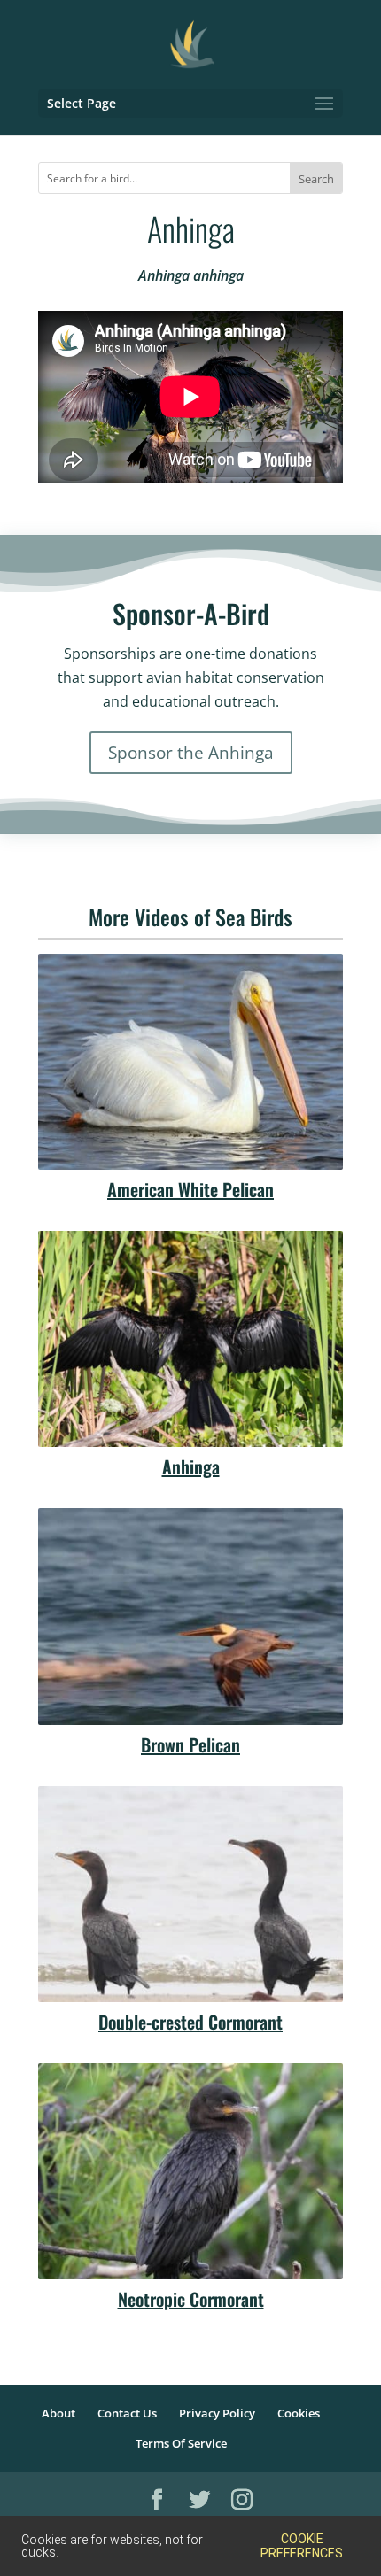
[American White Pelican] (190, 1062)
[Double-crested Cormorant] (190, 1894)
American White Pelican (190, 1189)
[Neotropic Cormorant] (190, 2171)
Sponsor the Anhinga (191, 753)
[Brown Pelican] (190, 1616)
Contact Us (127, 2413)
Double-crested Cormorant (190, 2022)
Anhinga (191, 1466)
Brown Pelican (190, 1744)
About (58, 2413)
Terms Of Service (181, 2443)
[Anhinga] (190, 1339)
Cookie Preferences (302, 2546)
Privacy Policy (217, 2413)
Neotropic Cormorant (191, 2299)
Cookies (299, 2413)
